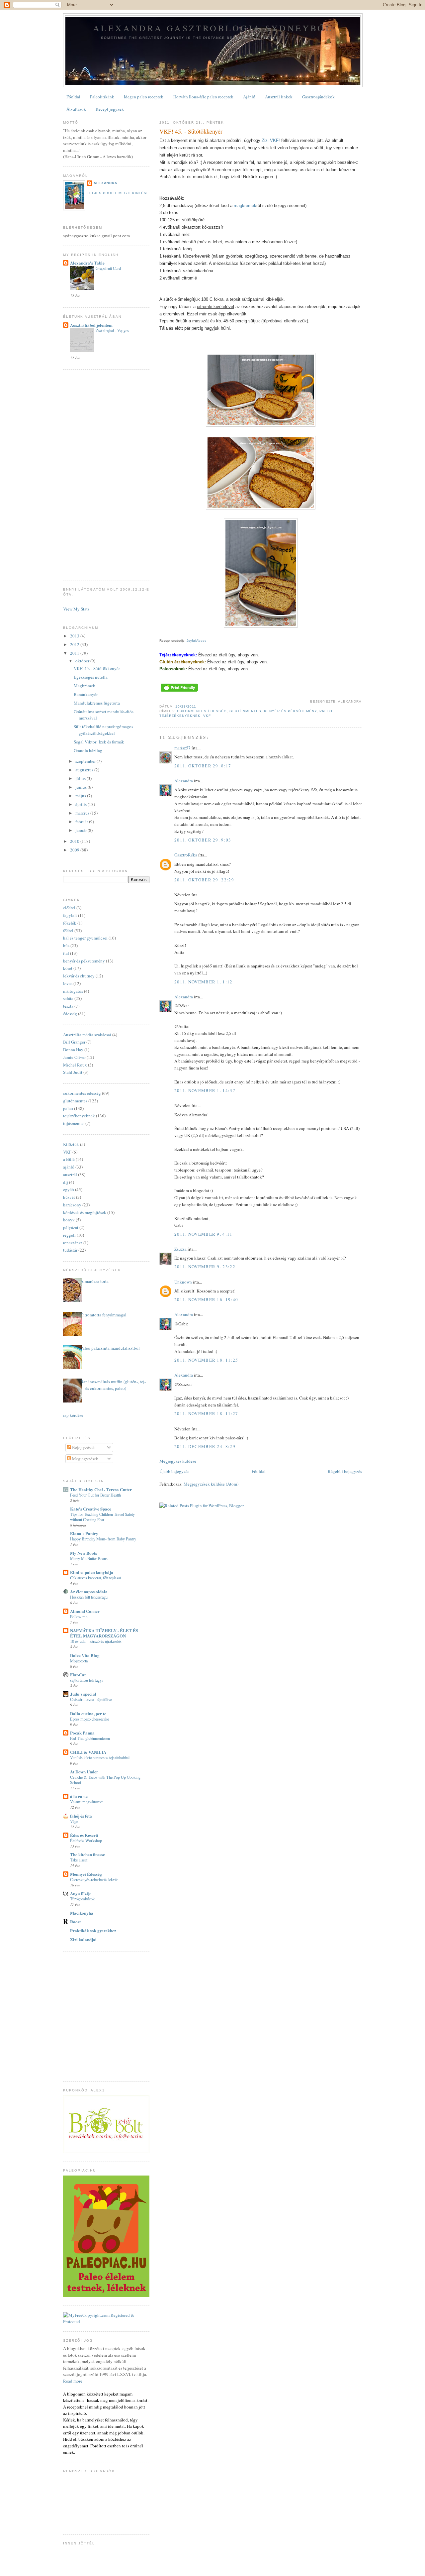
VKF (207, 716)
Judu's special (83, 1694)
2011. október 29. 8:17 (203, 766)
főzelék (70, 923)
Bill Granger (74, 1042)
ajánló (69, 1167)
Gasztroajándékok (318, 97)
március (83, 813)
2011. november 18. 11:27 (206, 1413)
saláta (68, 998)
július (81, 778)
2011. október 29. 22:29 (204, 880)
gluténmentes (245, 711)
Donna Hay (73, 1050)
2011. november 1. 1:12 (204, 982)
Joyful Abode (197, 641)
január (82, 830)
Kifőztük (71, 1144)
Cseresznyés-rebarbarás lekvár (94, 1879)
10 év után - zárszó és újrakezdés (96, 1641)
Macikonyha (82, 1913)
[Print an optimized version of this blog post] (179, 692)
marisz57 (182, 748)
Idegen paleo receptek (144, 97)
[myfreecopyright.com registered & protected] (106, 2321)
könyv (69, 1220)
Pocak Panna (82, 1733)
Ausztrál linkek (279, 97)
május (81, 796)
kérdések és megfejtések (85, 1212)
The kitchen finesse (87, 1854)
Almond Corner (85, 1611)
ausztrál (70, 1175)
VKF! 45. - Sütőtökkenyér (191, 131)
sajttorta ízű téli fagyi (86, 1680)
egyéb (69, 1189)
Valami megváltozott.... (88, 1802)
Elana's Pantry (84, 1533)
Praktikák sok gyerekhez (93, 1930)
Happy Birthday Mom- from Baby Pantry (103, 1539)
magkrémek (245, 206)
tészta (68, 1006)
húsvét (69, 1197)
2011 (75, 653)
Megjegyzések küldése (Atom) (211, 1484)
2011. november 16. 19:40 (206, 1299)
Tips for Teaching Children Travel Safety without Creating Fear (102, 1517)
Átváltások (76, 109)
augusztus (85, 770)
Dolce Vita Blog (85, 1655)
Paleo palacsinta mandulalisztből (110, 1348)
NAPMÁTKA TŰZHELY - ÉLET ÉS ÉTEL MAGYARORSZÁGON (104, 1633)
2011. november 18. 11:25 (206, 1360)
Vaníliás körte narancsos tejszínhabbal (100, 1757)
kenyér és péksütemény (290, 711)
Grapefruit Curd (108, 268)
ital (66, 953)
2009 (75, 850)
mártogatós (73, 991)
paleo (326, 711)
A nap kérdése (71, 1415)
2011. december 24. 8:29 (205, 1446)
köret (68, 968)
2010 (75, 841)
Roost (75, 1921)
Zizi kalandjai (83, 1939)
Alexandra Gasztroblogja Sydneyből (213, 28)
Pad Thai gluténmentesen (90, 1738)
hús (66, 946)
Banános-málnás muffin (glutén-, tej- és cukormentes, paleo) (113, 1385)
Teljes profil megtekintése (118, 193)
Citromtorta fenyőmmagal (103, 1315)
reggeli (69, 1235)
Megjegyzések (85, 1459)
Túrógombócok (82, 1899)
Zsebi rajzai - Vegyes (112, 330)
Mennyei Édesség (86, 1874)
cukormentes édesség (202, 711)
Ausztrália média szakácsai (87, 1035)
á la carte (79, 1796)
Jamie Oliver (74, 1057)
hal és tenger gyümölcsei (85, 938)
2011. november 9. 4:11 (204, 1234)
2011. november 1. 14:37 (205, 1090)
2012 (75, 644)
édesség (70, 1014)
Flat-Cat (78, 1675)
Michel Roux (75, 1065)
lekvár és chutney (79, 976)
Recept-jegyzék (110, 109)
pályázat (71, 1227)
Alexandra (184, 781)
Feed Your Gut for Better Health (95, 1495)
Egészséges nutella (91, 677)
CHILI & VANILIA (88, 1752)
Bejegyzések (83, 1447)
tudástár (70, 1250)
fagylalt (70, 915)
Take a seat (79, 1860)
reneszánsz (73, 1243)
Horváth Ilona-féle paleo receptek (203, 97)
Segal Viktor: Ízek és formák (99, 742)
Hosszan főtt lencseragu (89, 1597)
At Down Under (84, 1772)
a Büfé (69, 1159)
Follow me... (80, 1617)
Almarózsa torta (94, 1281)
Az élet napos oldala (89, 1591)
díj (66, 1182)
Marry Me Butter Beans (89, 1558)
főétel (68, 931)
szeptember (86, 761)
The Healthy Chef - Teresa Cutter (101, 1489)
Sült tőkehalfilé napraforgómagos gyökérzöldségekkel (103, 730)
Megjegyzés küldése (178, 1461)
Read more (73, 2381)
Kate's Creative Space (91, 1509)
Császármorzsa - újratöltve (91, 1699)
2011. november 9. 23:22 (205, 1267)
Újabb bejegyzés (174, 1471)
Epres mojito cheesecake (89, 1719)
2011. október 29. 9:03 (203, 840)
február (82, 822)
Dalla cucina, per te (88, 1713)
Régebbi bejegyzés (345, 1471)
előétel (69, 908)
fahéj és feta (81, 1816)
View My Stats (76, 609)
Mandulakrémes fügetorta (97, 703)
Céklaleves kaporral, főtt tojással (95, 1578)
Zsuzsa (180, 1249)
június (82, 787)
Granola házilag (88, 750)
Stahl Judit (73, 1072)
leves (68, 983)
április (82, 804)
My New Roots (84, 1553)
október (83, 661)
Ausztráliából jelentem (91, 325)
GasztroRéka (186, 855)
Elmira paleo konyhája (92, 1572)
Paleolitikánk (102, 97)
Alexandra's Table (87, 263)
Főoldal (73, 97)
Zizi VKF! (271, 140)
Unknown (183, 1282)
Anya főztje (81, 1893)
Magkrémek (85, 686)
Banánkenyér (86, 694)
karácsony (72, 1205)
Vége (74, 1821)
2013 (75, 636)
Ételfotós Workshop (86, 1841)
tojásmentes (74, 1123)
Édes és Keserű (84, 1835)
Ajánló (249, 97)
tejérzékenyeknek (180, 716)
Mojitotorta (79, 1661)
